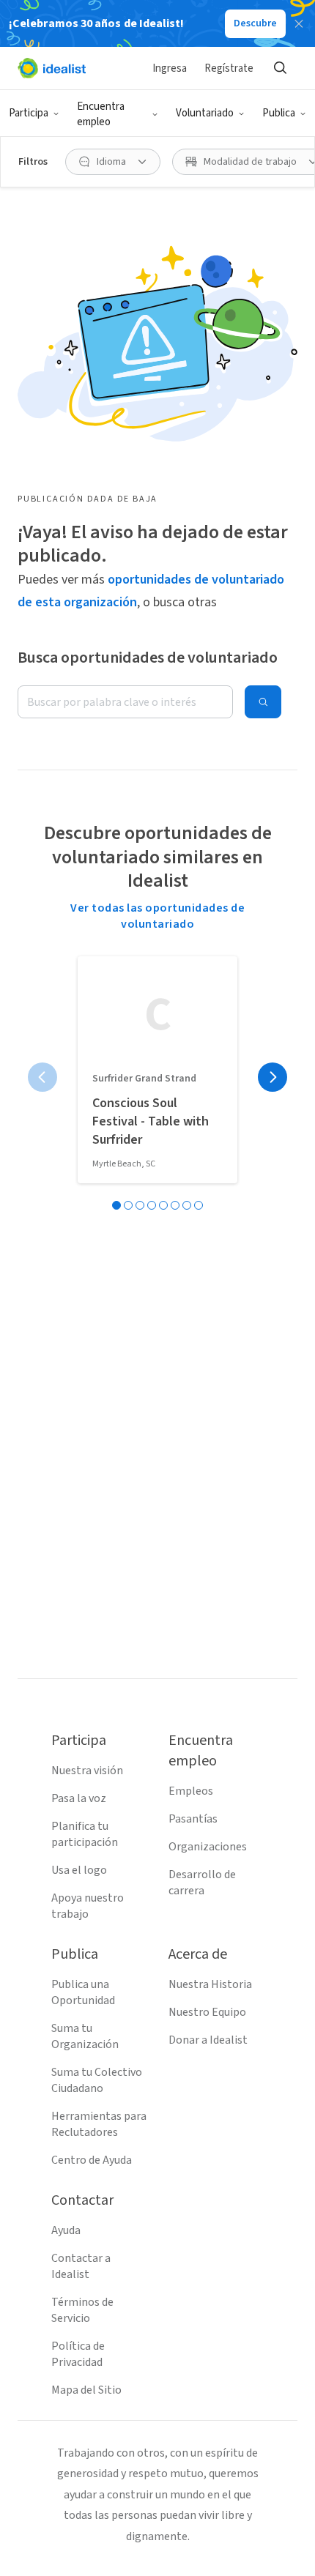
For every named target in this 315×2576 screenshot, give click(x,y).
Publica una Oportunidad (83, 1992)
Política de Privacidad (78, 2354)
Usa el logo (79, 1870)
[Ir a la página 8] (199, 1205)
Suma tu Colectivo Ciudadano (97, 2080)
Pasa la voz (79, 1798)
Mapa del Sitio (86, 2390)
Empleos (191, 1791)
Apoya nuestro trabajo (88, 1906)
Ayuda (66, 2230)
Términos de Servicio (82, 2310)
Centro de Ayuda (92, 2160)
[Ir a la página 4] (152, 1205)
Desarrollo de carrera (202, 1883)
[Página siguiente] (273, 1077)
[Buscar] (280, 68)
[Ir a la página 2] (128, 1205)
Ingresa (170, 68)
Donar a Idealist (208, 2040)
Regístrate (229, 68)
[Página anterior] (42, 1077)
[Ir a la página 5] (163, 1205)
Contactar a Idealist (81, 2266)
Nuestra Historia (210, 1984)
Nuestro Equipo (207, 2012)
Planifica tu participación (85, 1834)
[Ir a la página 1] (116, 1205)
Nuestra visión (87, 1771)
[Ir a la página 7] (187, 1205)
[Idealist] (52, 68)
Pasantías (193, 1819)
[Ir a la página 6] (175, 1205)
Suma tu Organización (85, 2036)
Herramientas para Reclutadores (99, 2124)
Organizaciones (208, 1847)
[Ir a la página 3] (140, 1205)
